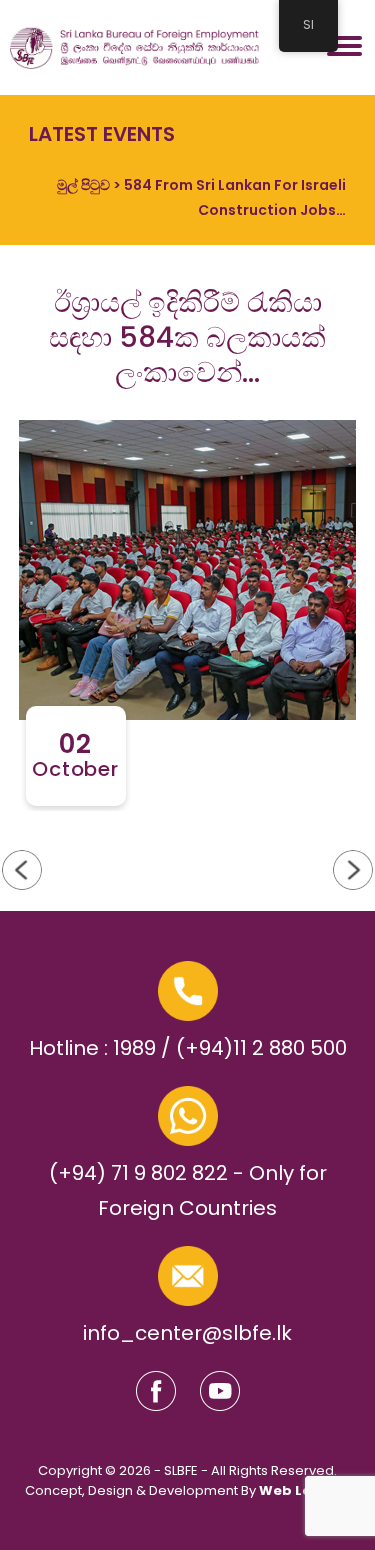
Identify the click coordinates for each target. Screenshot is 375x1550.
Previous (353, 870)
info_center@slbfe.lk (187, 1333)
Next (22, 870)
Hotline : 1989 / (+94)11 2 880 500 (188, 1048)
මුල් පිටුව (83, 185)
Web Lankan (303, 1490)
